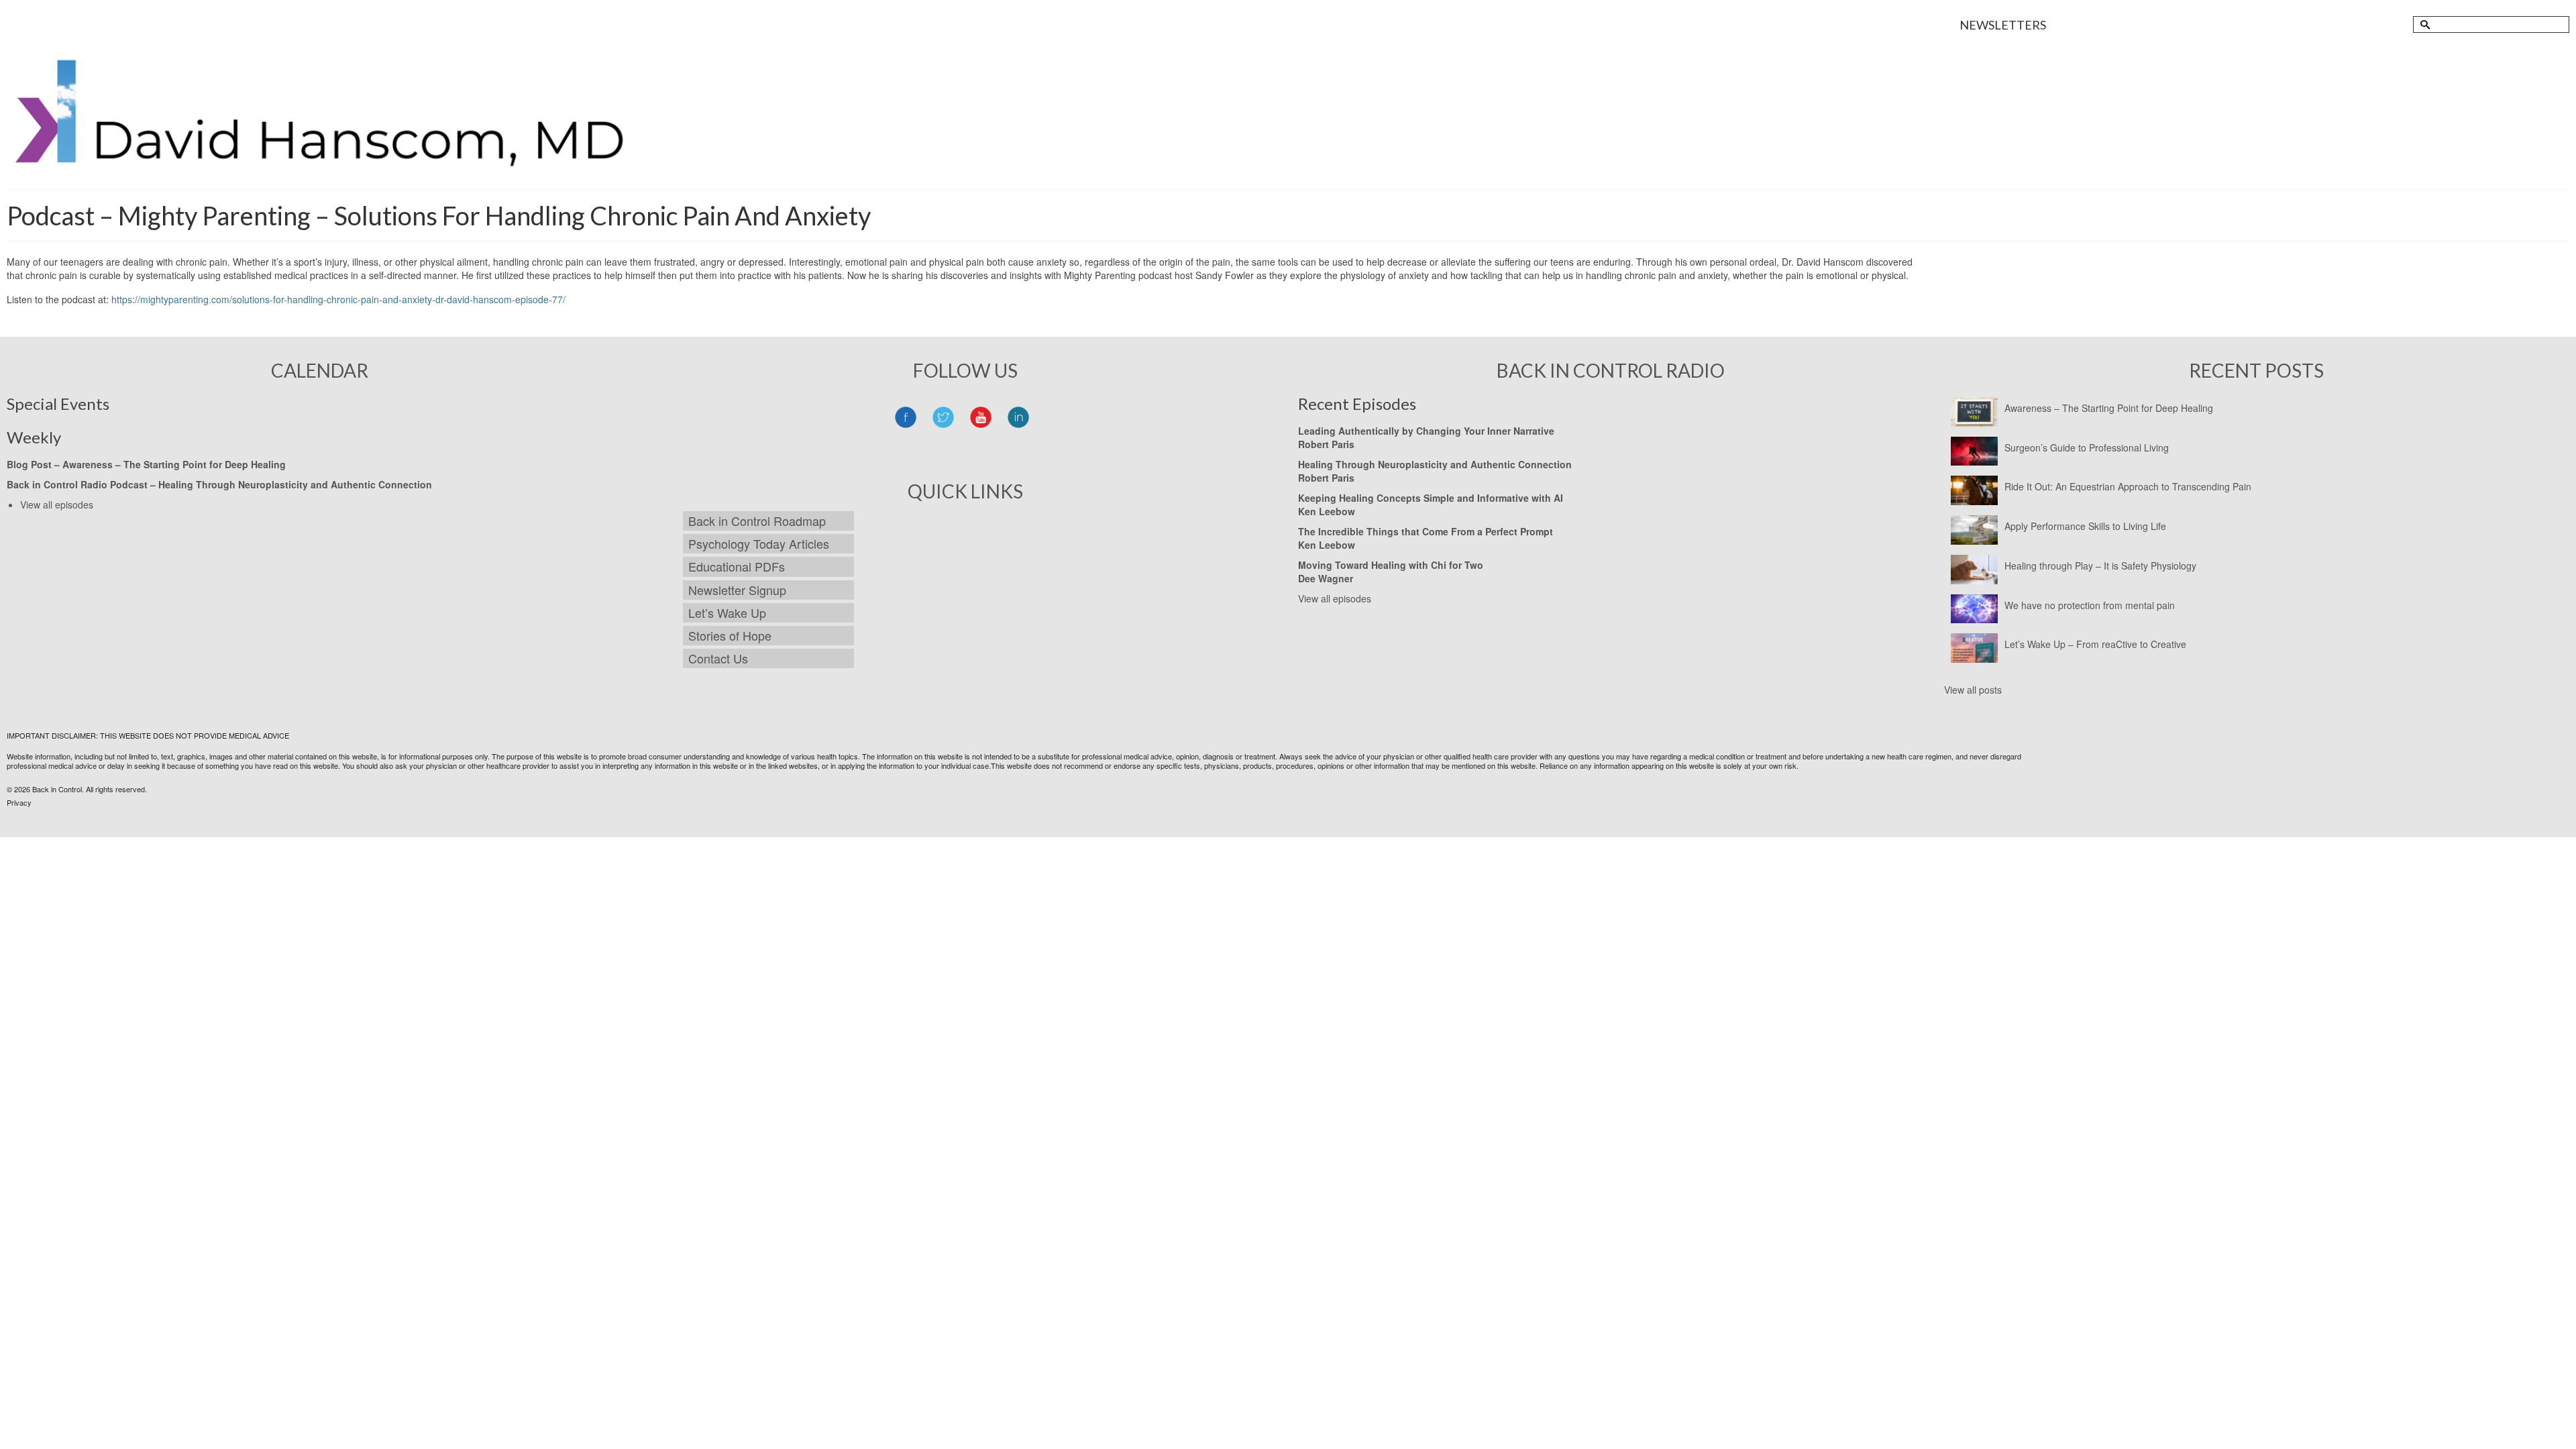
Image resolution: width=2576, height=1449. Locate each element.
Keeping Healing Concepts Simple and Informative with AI (1431, 498)
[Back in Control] (323, 121)
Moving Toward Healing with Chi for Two (1391, 565)
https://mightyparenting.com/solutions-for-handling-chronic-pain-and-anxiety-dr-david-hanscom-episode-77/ (338, 299)
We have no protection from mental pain (2090, 605)
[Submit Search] (2423, 24)
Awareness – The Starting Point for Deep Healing (2109, 408)
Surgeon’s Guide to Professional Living (2087, 447)
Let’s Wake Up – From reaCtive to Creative (2095, 644)
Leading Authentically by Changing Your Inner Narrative (1426, 431)
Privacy (19, 802)
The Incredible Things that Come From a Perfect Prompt (1426, 531)
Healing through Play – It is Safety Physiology (2100, 566)
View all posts (1973, 690)
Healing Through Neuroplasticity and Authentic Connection (295, 484)
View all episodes (57, 504)
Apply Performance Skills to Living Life (2085, 526)
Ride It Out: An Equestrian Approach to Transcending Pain (2128, 486)
